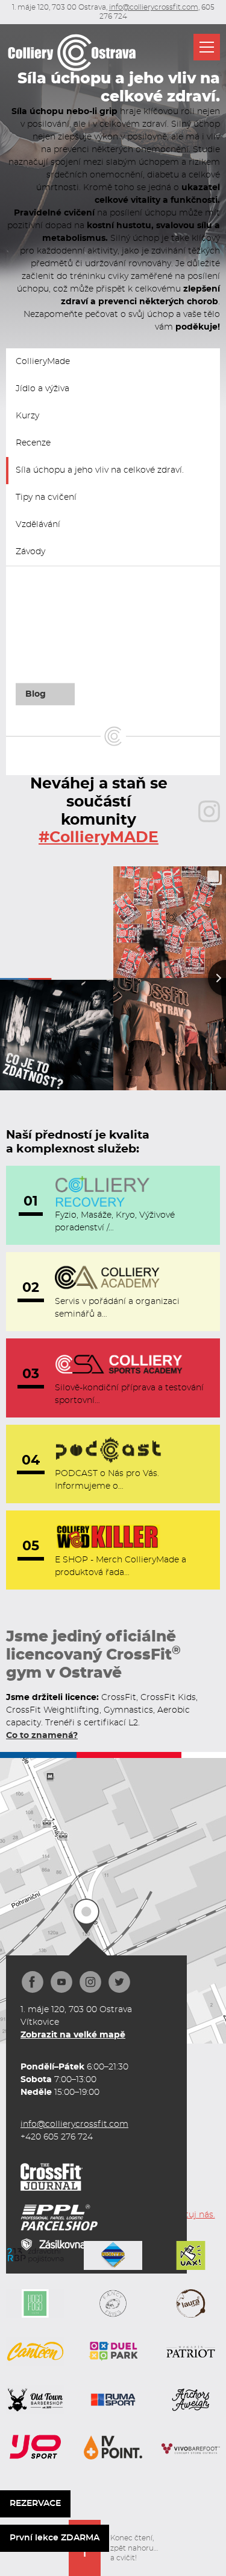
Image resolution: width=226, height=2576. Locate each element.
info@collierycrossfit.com (154, 7)
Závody (30, 552)
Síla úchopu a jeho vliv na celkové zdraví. (100, 470)
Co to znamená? (42, 1736)
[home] (72, 53)
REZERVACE (35, 2504)
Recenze (33, 443)
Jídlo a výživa (42, 389)
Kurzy (27, 416)
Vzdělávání (38, 525)
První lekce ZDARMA (55, 2538)
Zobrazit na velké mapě (73, 2035)
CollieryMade (43, 362)
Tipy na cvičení (46, 497)
